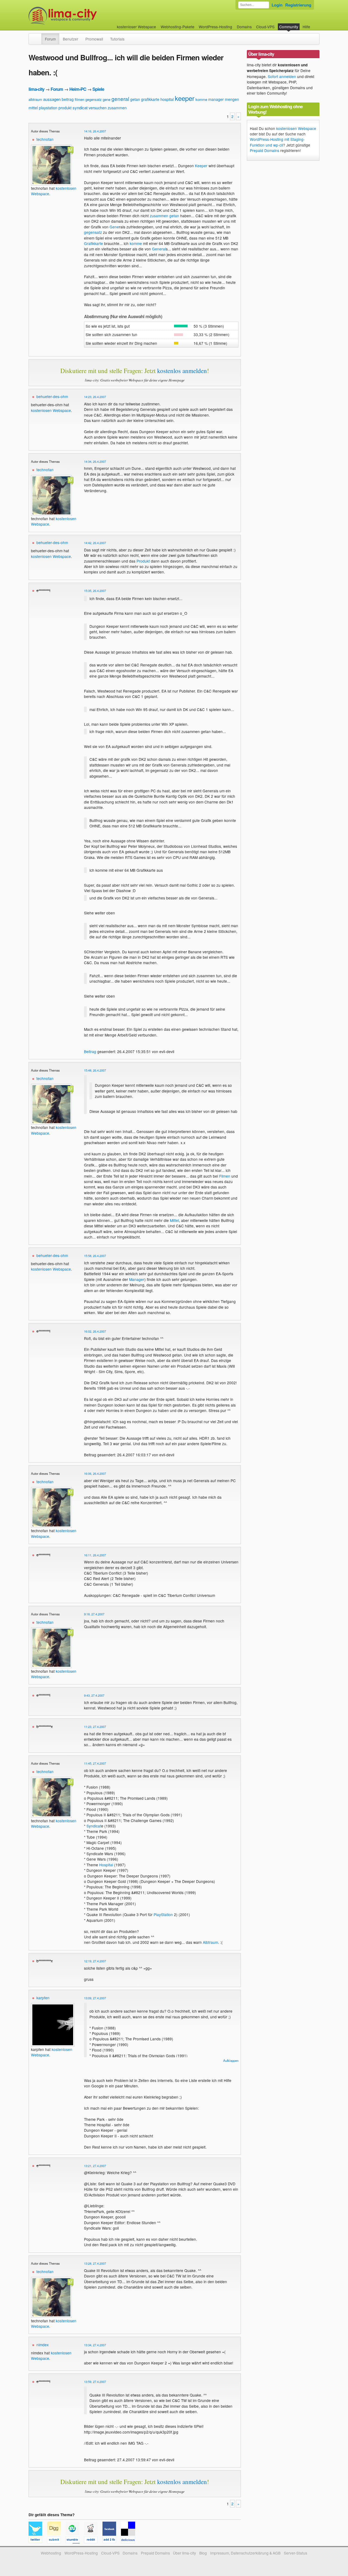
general (120, 99)
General (159, 249)
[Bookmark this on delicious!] (130, 2541)
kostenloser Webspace (136, 27)
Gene (114, 227)
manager (216, 99)
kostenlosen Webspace (51, 410)
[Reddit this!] (93, 2541)
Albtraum (210, 1942)
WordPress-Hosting (215, 27)
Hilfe (306, 27)
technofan (45, 139)
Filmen (225, 1176)
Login (277, 5)
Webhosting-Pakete (178, 27)
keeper (185, 98)
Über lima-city (184, 2553)
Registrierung (298, 5)
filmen (80, 99)
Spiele (98, 89)
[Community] (38, 36)
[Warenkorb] (315, 24)
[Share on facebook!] (112, 2541)
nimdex (43, 2345)
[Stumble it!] (75, 2541)
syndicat (80, 108)
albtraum (35, 99)
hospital (167, 99)
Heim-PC (78, 89)
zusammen (117, 108)
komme (201, 99)
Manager (137, 1279)
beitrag (68, 99)
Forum (50, 39)
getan (135, 99)
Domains (244, 27)
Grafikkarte (94, 243)
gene (107, 99)
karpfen (43, 1998)
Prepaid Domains (265, 150)
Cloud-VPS (265, 27)
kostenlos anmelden (182, 371)
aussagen (52, 99)
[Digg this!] (56, 2541)
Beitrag (90, 1051)
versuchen (98, 108)
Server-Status (296, 2553)
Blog (203, 2553)
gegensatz (94, 99)
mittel (33, 108)
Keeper (201, 166)
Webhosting (51, 2553)
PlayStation (163, 1914)
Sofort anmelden (282, 76)
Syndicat (94, 1826)
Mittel (174, 1220)
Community (289, 27)
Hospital (106, 1865)
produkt (65, 108)
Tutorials (117, 39)
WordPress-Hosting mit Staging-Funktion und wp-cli (277, 142)
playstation (48, 108)
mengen (232, 99)
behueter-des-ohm (52, 396)
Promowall (94, 39)
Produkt (143, 561)
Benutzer (71, 39)
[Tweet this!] (38, 2541)
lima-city (36, 89)
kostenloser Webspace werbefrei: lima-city (83, 16)
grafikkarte (150, 99)
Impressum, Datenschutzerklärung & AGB (245, 2553)
